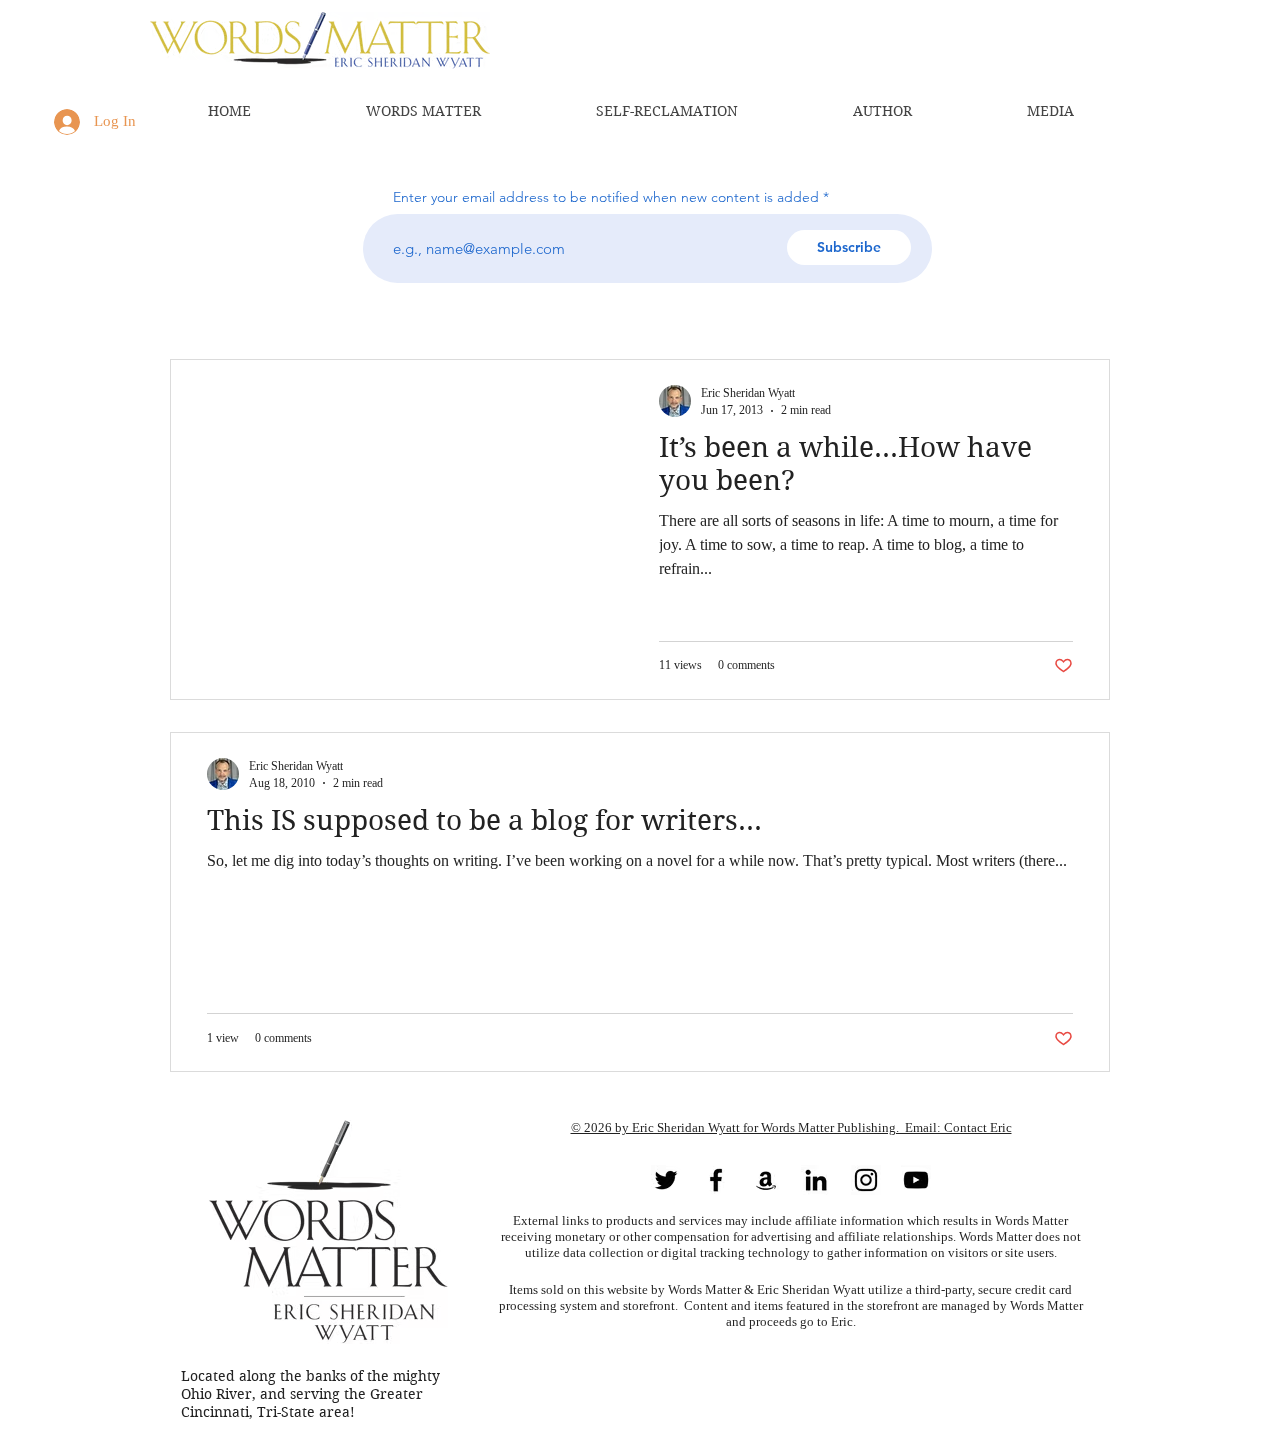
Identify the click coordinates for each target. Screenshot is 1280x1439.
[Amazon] (766, 1180)
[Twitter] (666, 1180)
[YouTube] (916, 1180)
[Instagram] (866, 1180)
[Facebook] (716, 1180)
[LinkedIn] (816, 1180)
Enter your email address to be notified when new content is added (606, 197)
